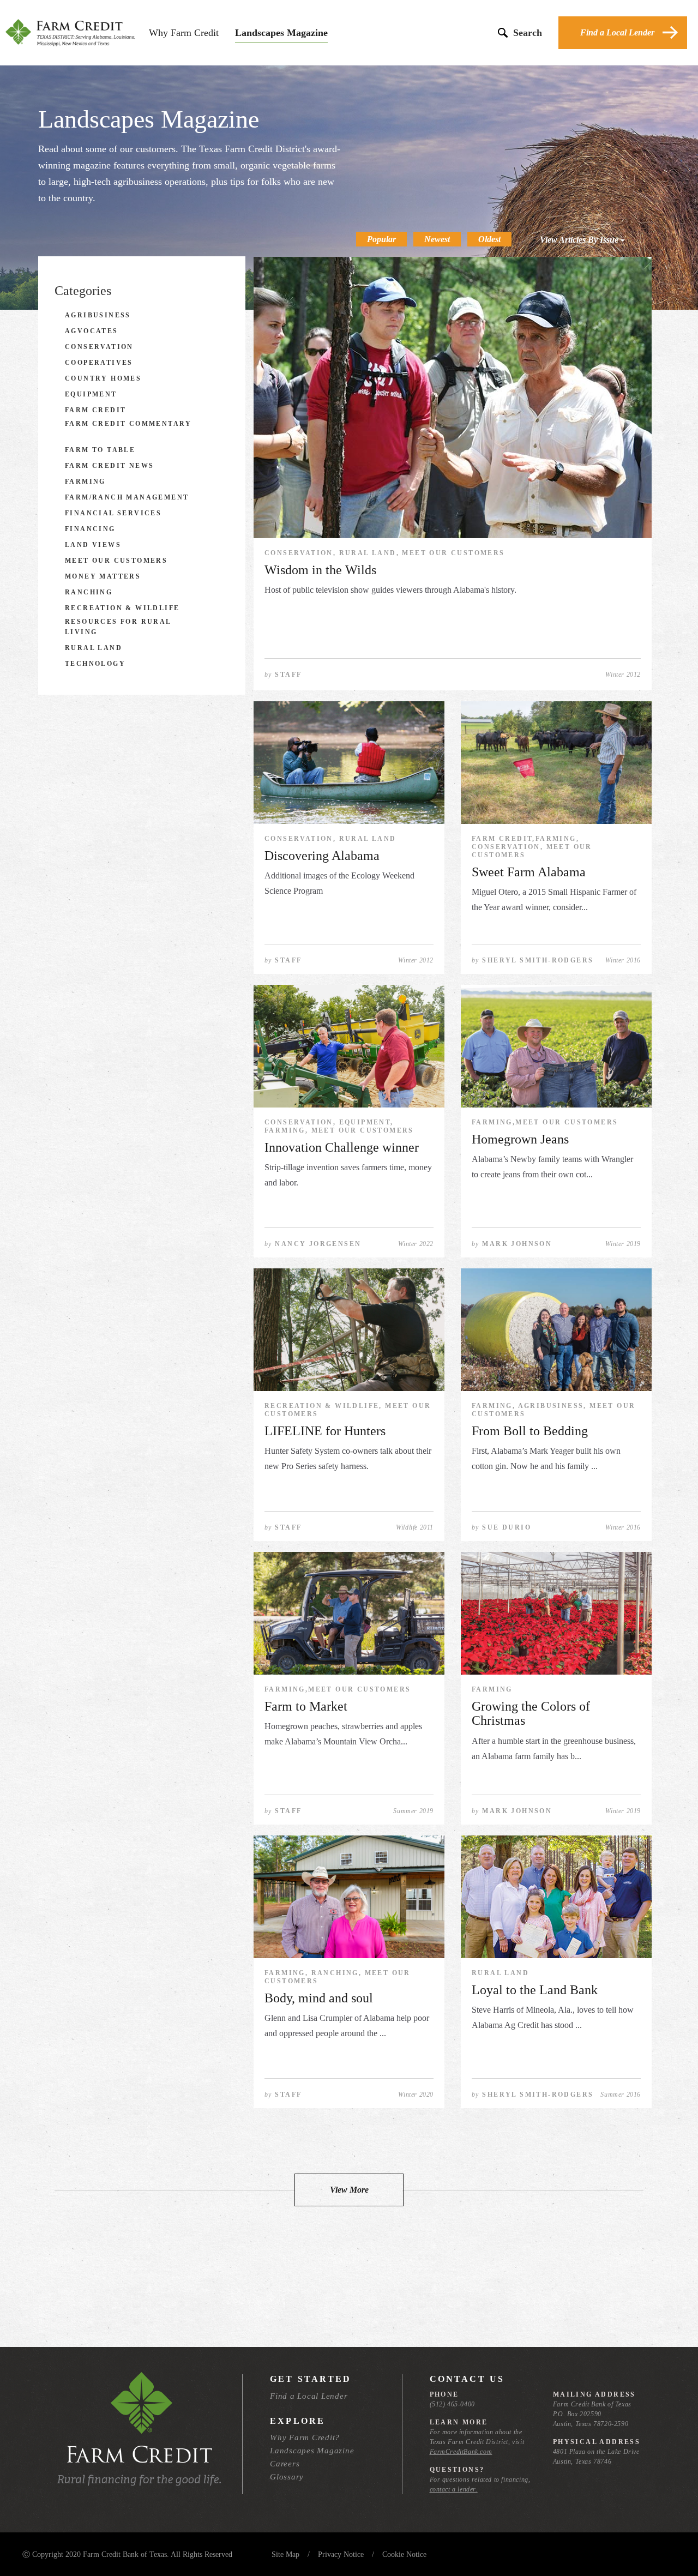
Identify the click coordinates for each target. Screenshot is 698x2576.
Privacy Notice (341, 2554)
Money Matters (103, 576)
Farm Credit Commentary (128, 424)
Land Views (93, 545)
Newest (437, 239)
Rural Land (94, 648)
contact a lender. (454, 2489)
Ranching (89, 592)
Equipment (91, 394)
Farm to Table (100, 450)
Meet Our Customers (116, 561)
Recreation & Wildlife (122, 608)
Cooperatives (99, 363)
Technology (95, 664)
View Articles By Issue (580, 240)
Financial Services (113, 513)
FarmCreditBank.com (461, 2452)
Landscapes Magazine (281, 33)
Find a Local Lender (617, 32)
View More (349, 2190)
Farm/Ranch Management (127, 497)
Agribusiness (98, 315)
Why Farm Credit (184, 33)
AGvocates (92, 331)
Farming (85, 482)
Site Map (285, 2554)
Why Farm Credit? (305, 2437)
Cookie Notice (404, 2554)
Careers (285, 2464)
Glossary (287, 2477)
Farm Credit (95, 410)
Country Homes (103, 378)
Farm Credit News (109, 466)
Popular (381, 239)
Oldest (489, 239)
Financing (90, 529)
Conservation (99, 347)
